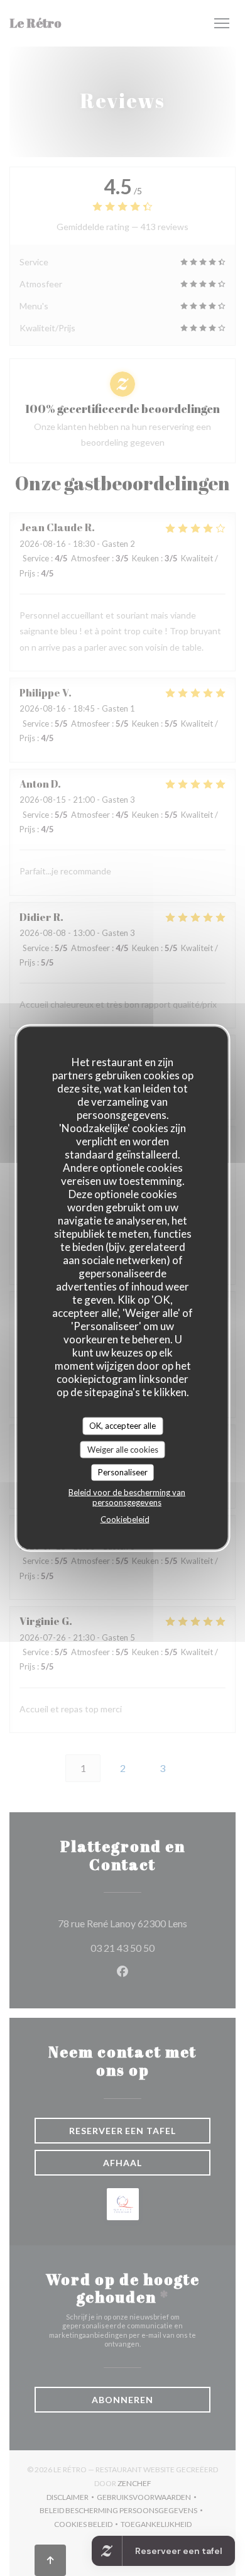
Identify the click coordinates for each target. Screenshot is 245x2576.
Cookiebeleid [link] (125, 1519)
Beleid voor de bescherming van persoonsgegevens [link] (127, 1497)
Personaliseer (123, 1472)
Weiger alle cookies (123, 1449)
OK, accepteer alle (122, 1426)
